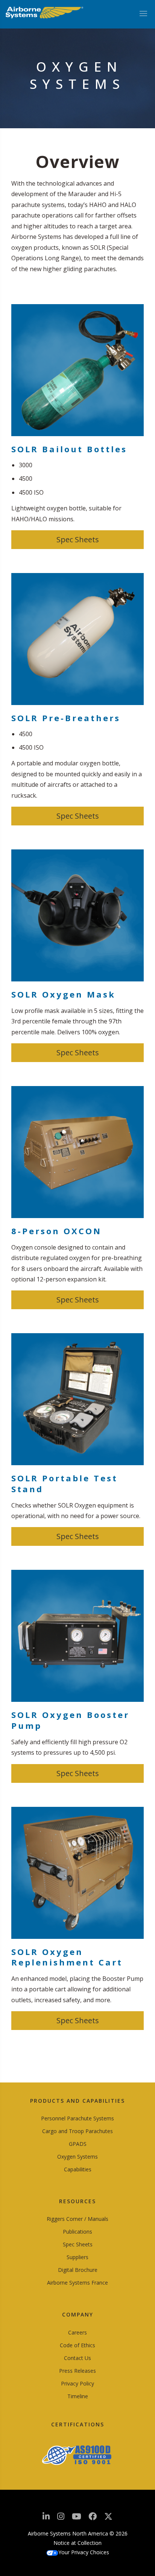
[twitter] (108, 2519)
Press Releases (77, 2371)
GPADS (78, 2144)
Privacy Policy (77, 2383)
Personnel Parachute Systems (77, 2118)
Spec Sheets (78, 2244)
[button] (77, 540)
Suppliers (77, 2257)
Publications (77, 2232)
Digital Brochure (78, 2270)
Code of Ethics (77, 2345)
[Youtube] (77, 2518)
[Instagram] (61, 2518)
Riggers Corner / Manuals (77, 2219)
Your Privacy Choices (84, 2552)
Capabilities (78, 2169)
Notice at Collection (77, 2543)
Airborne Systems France (77, 2283)
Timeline (78, 2396)
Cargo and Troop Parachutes (77, 2131)
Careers (77, 2332)
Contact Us (77, 2358)
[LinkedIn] (46, 2518)
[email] (93, 2518)
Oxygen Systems (77, 2157)
